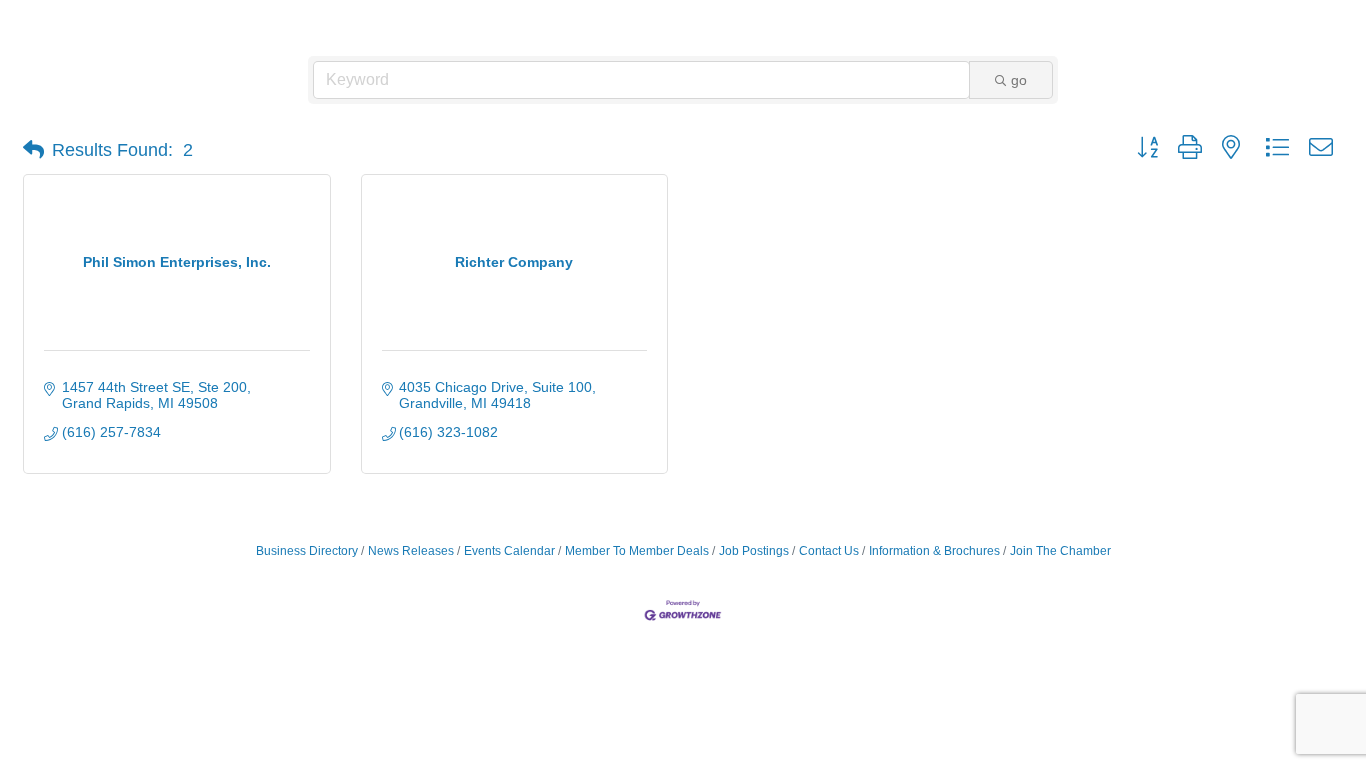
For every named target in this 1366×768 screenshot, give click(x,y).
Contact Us (829, 551)
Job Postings (754, 551)
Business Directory (307, 551)
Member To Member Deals (637, 551)
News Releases (411, 551)
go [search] (1019, 80)
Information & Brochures (934, 551)
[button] (33, 150)
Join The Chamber (1060, 551)
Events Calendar (509, 551)
